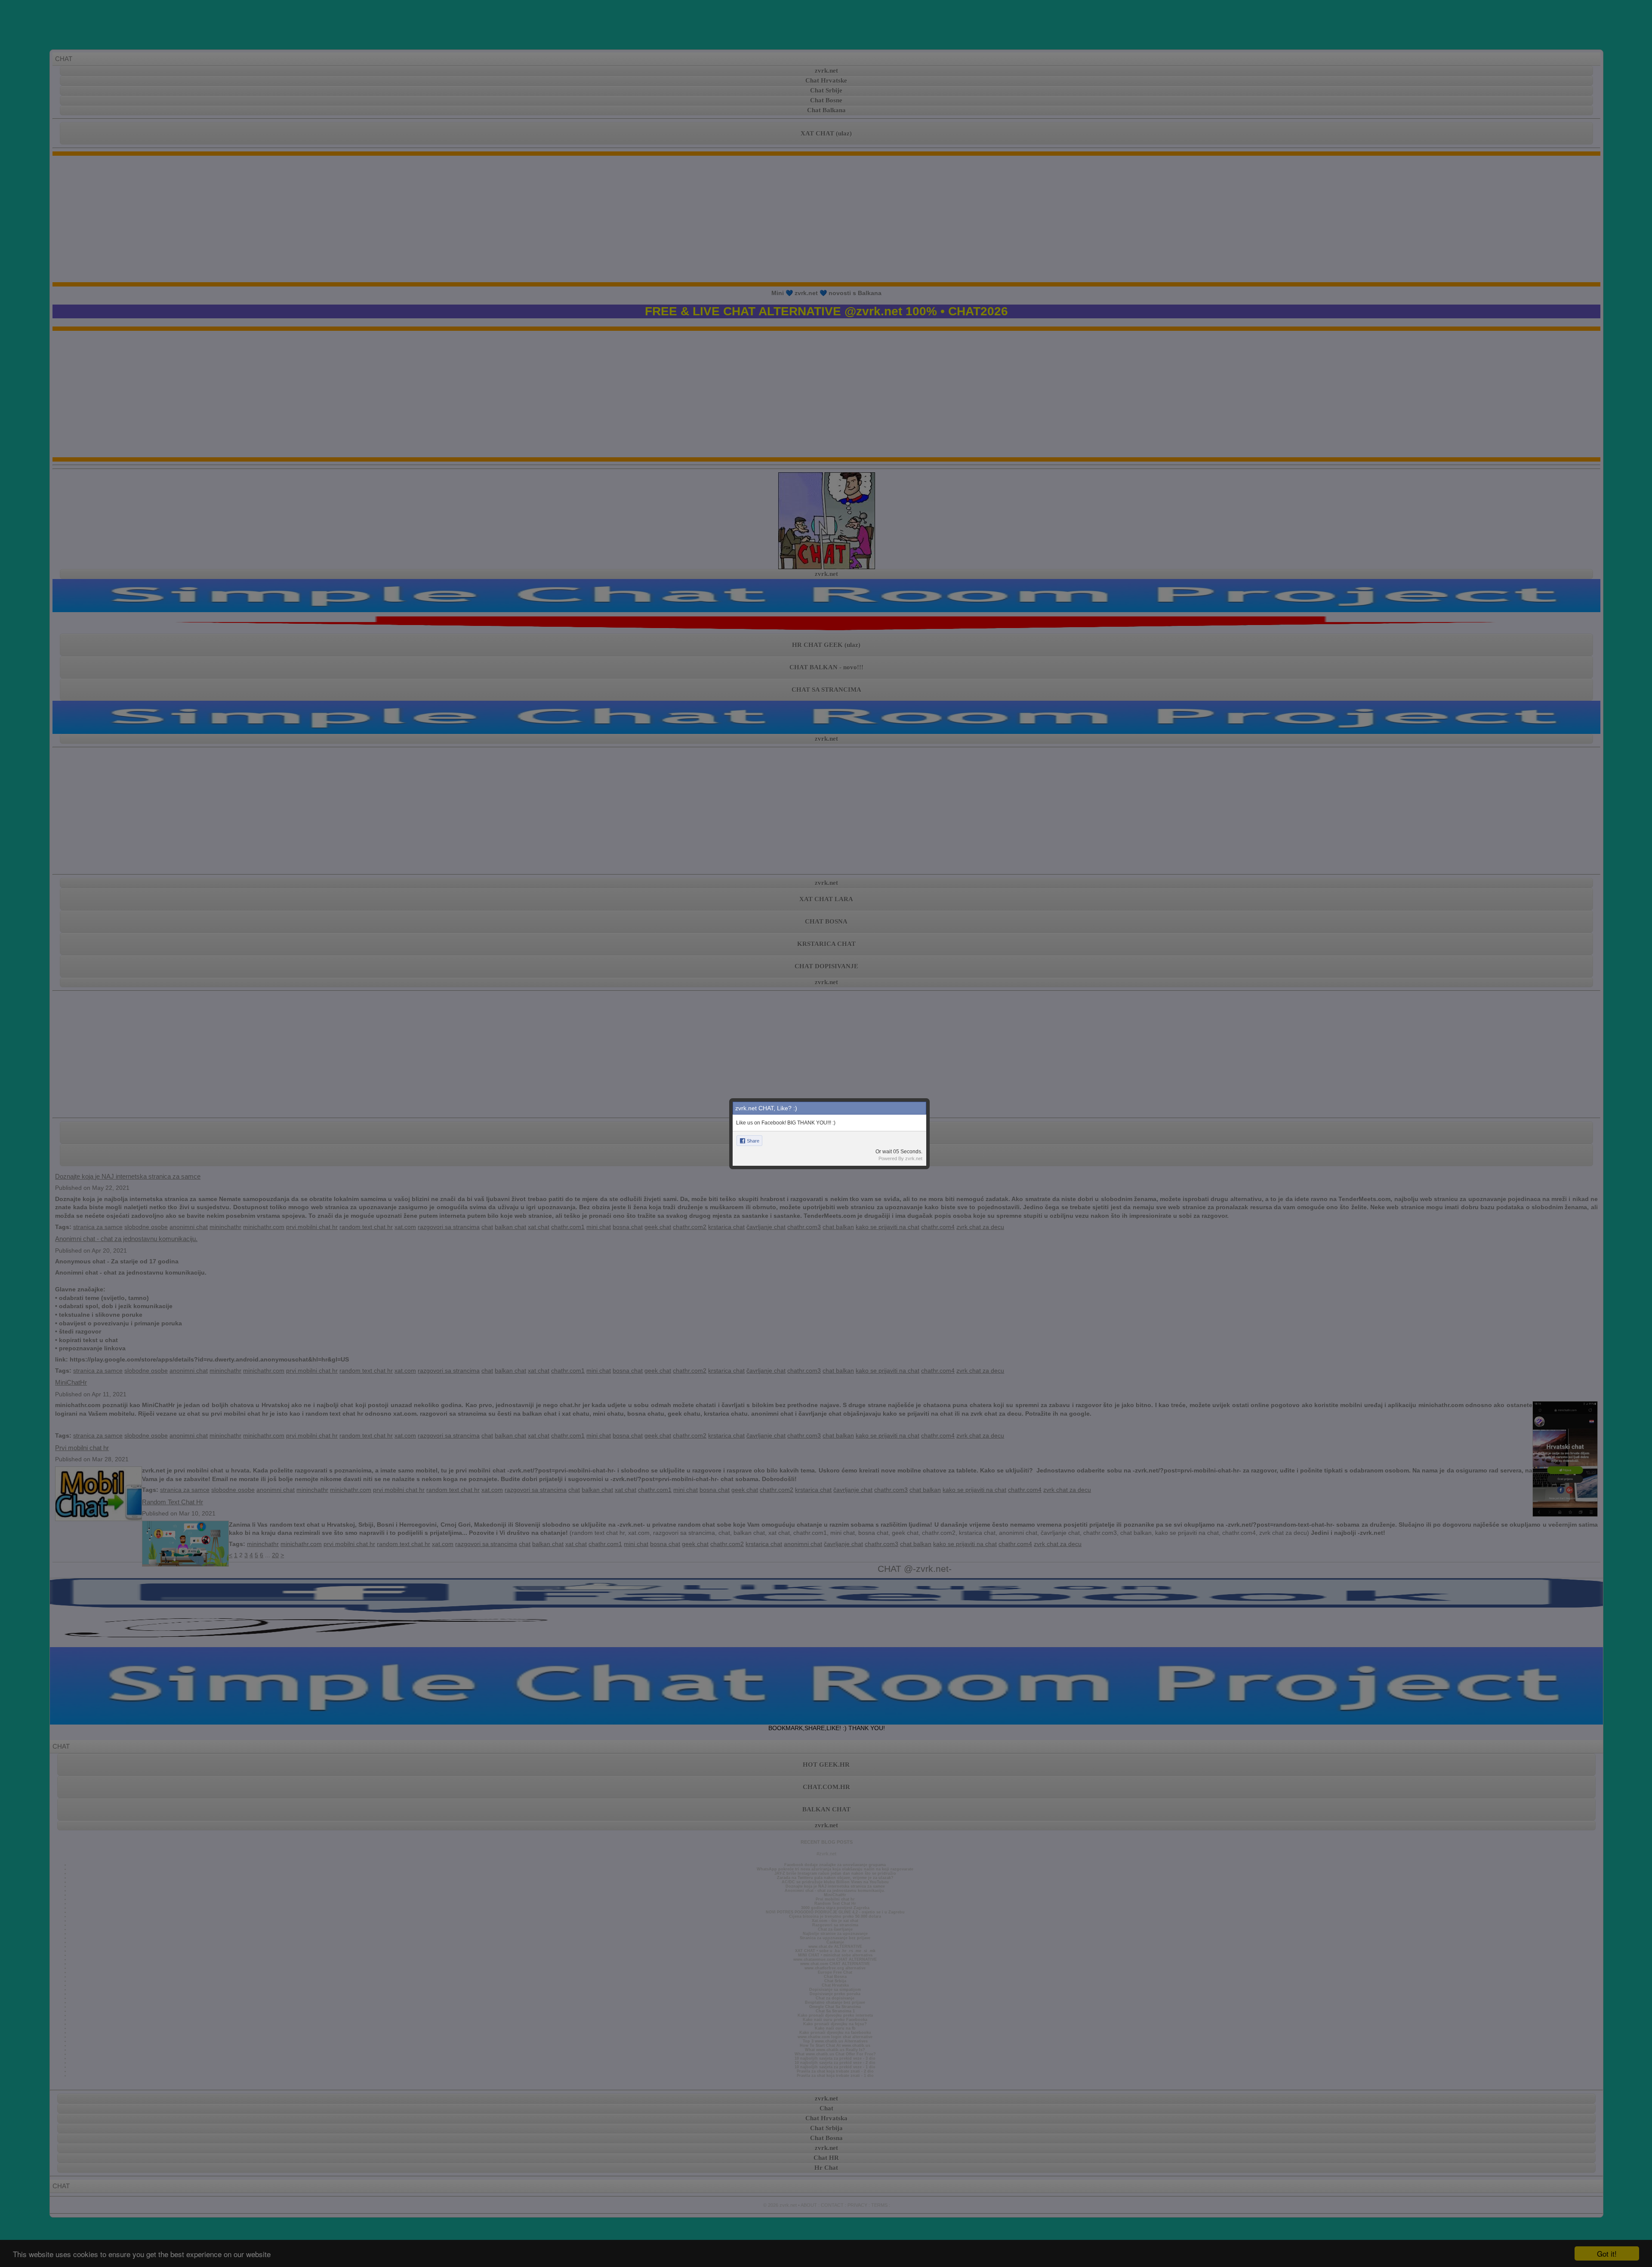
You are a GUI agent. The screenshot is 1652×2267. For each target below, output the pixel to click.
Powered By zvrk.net (900, 1158)
